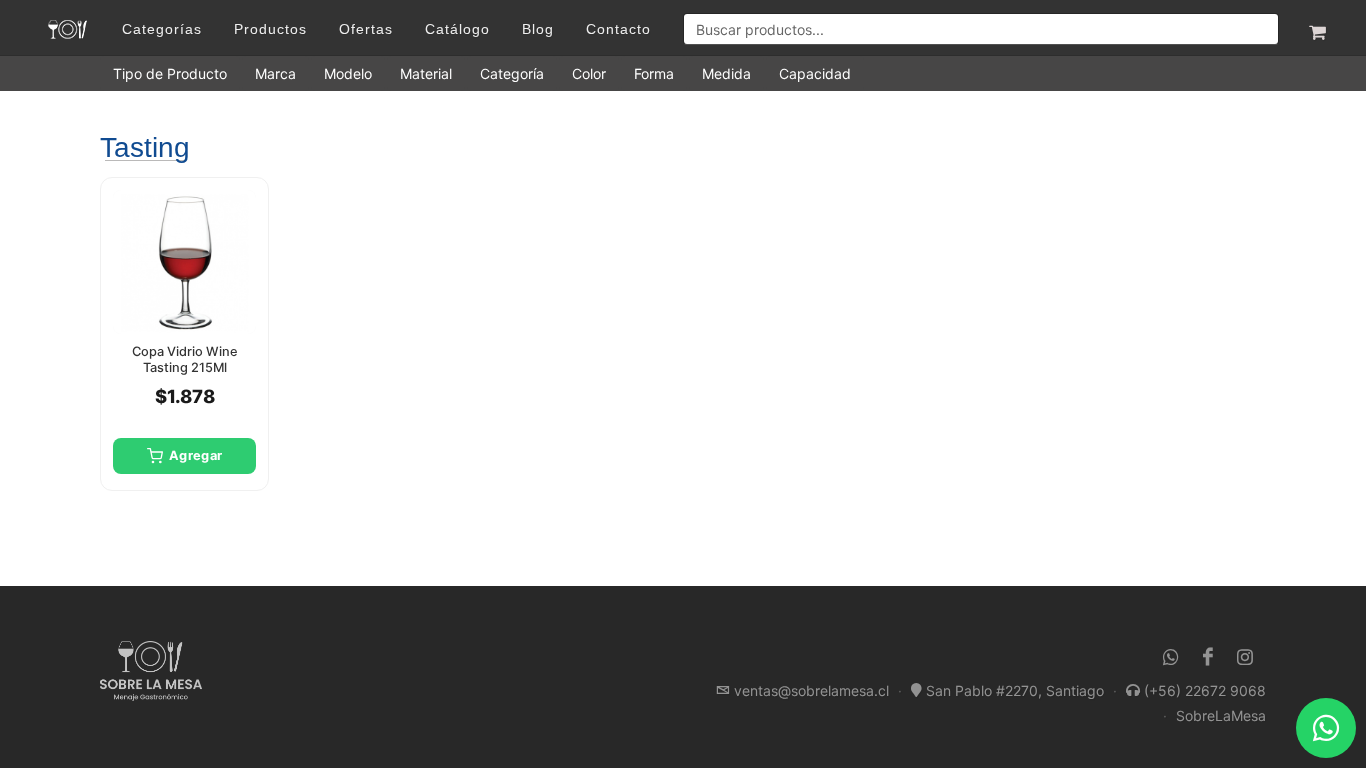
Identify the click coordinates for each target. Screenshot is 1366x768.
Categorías (162, 29)
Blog (538, 29)
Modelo (348, 73)
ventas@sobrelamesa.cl (811, 690)
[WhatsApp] (1171, 657)
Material (426, 73)
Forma (654, 73)
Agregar (195, 455)
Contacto (618, 29)
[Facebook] (1208, 657)
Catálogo (457, 29)
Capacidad (815, 73)
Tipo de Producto (170, 73)
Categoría (512, 73)
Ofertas (366, 29)
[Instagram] (1245, 657)
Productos (270, 29)
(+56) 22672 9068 (1205, 690)
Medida (726, 73)
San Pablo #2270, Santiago (1015, 690)
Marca (275, 73)
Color (589, 73)
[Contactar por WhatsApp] (1326, 728)
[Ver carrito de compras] (1316, 29)
